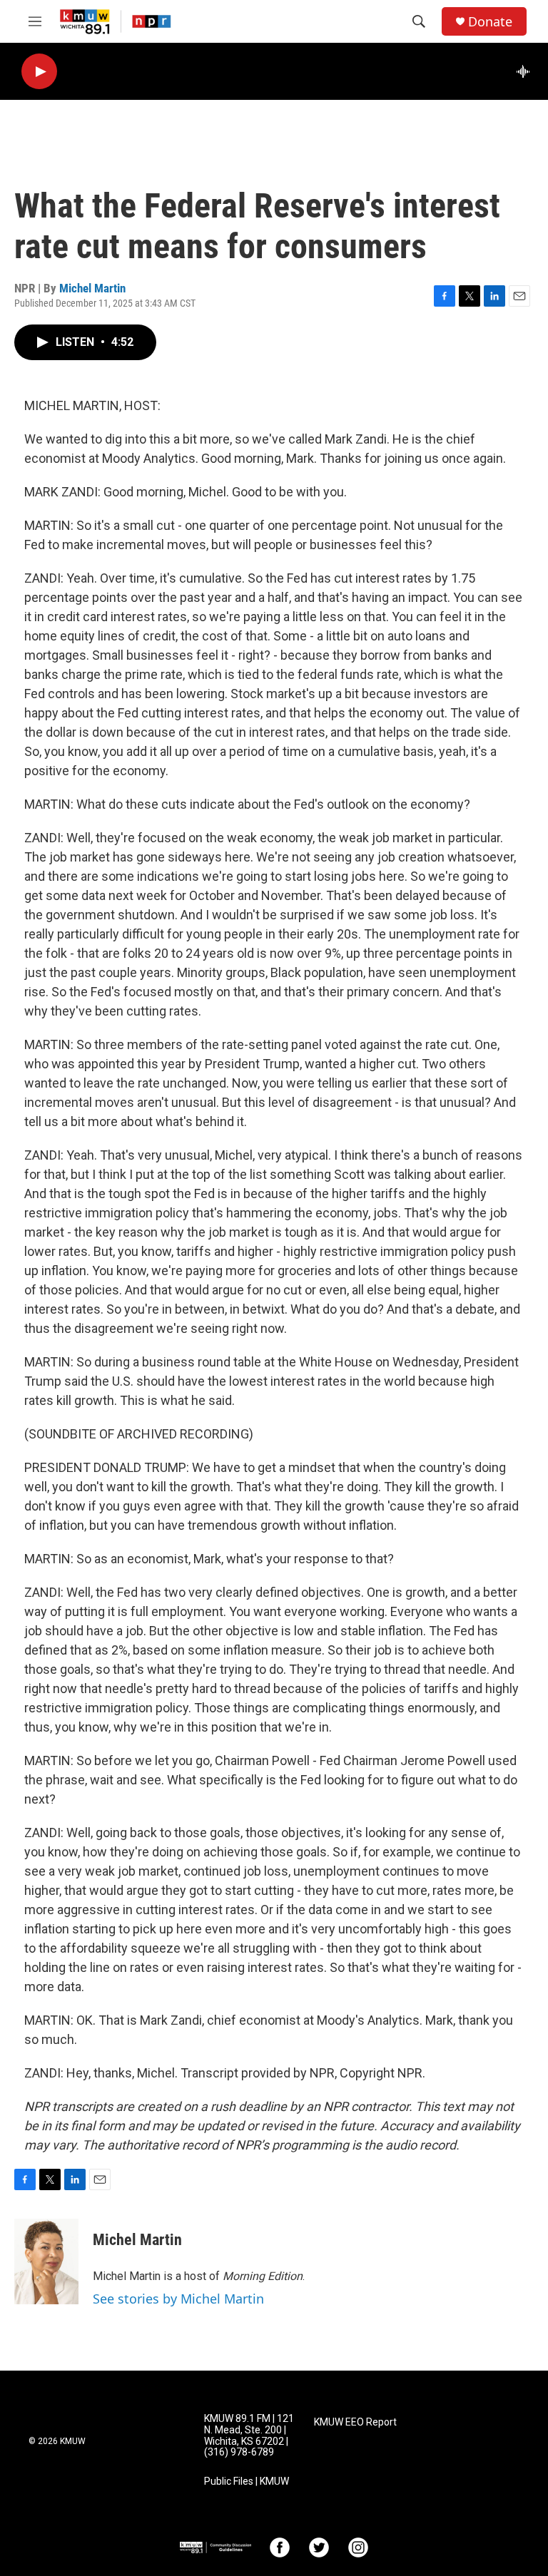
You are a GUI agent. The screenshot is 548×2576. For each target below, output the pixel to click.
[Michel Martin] (46, 2261)
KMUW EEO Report (355, 2422)
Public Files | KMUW (247, 2482)
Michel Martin (92, 288)
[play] (39, 72)
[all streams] (527, 71)
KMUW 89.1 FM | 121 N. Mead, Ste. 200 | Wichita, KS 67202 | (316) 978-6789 (249, 2436)
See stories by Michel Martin (178, 2299)
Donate (490, 22)
